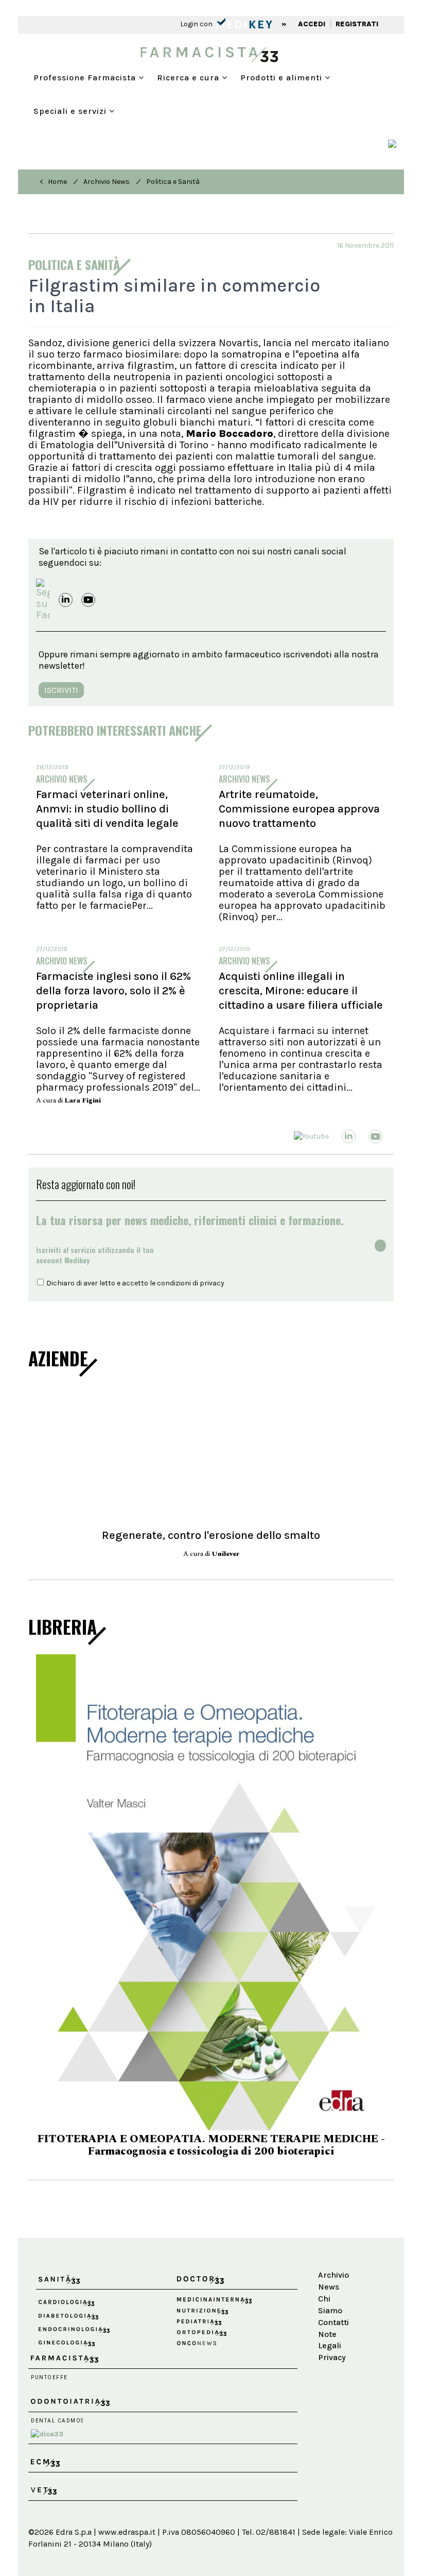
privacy (212, 1283)
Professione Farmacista (86, 78)
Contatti (333, 2251)
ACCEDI (312, 24)
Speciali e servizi (71, 111)
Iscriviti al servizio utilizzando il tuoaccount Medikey (95, 1255)
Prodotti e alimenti (283, 78)
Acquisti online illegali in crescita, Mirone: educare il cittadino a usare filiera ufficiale (301, 991)
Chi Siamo (330, 2233)
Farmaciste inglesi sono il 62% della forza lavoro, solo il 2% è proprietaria (113, 991)
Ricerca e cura (189, 78)
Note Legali (330, 2268)
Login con (197, 24)
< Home (53, 182)
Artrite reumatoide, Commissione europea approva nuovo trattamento (299, 809)
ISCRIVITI (61, 690)
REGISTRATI (357, 24)
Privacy (332, 2286)
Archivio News (107, 182)
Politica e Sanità (173, 182)
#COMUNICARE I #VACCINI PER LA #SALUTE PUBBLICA (211, 2080)
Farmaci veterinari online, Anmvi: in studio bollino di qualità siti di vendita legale (107, 809)
